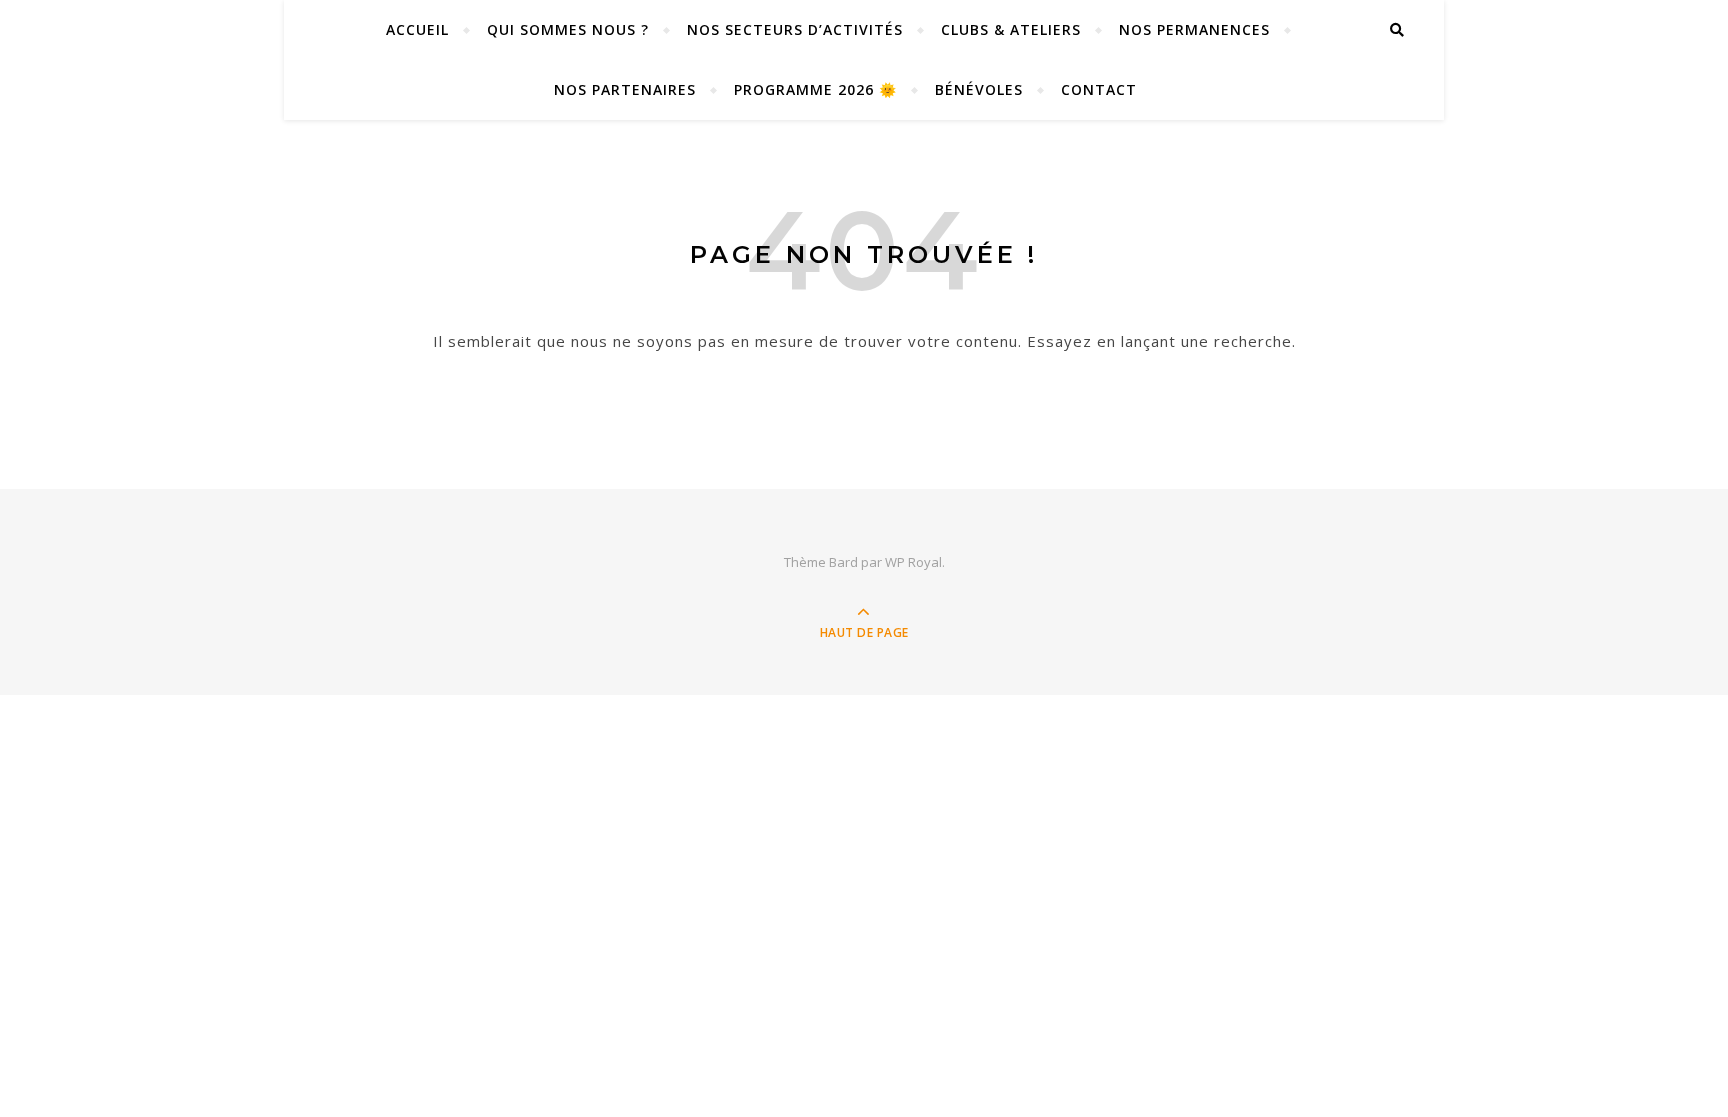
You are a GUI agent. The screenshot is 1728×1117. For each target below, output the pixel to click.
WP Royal (913, 562)
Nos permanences (1194, 29)
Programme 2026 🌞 (815, 89)
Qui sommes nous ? (568, 29)
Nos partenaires (625, 89)
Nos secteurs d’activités (795, 29)
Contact (1099, 89)
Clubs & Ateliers (1011, 29)
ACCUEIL (417, 29)
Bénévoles (979, 89)
